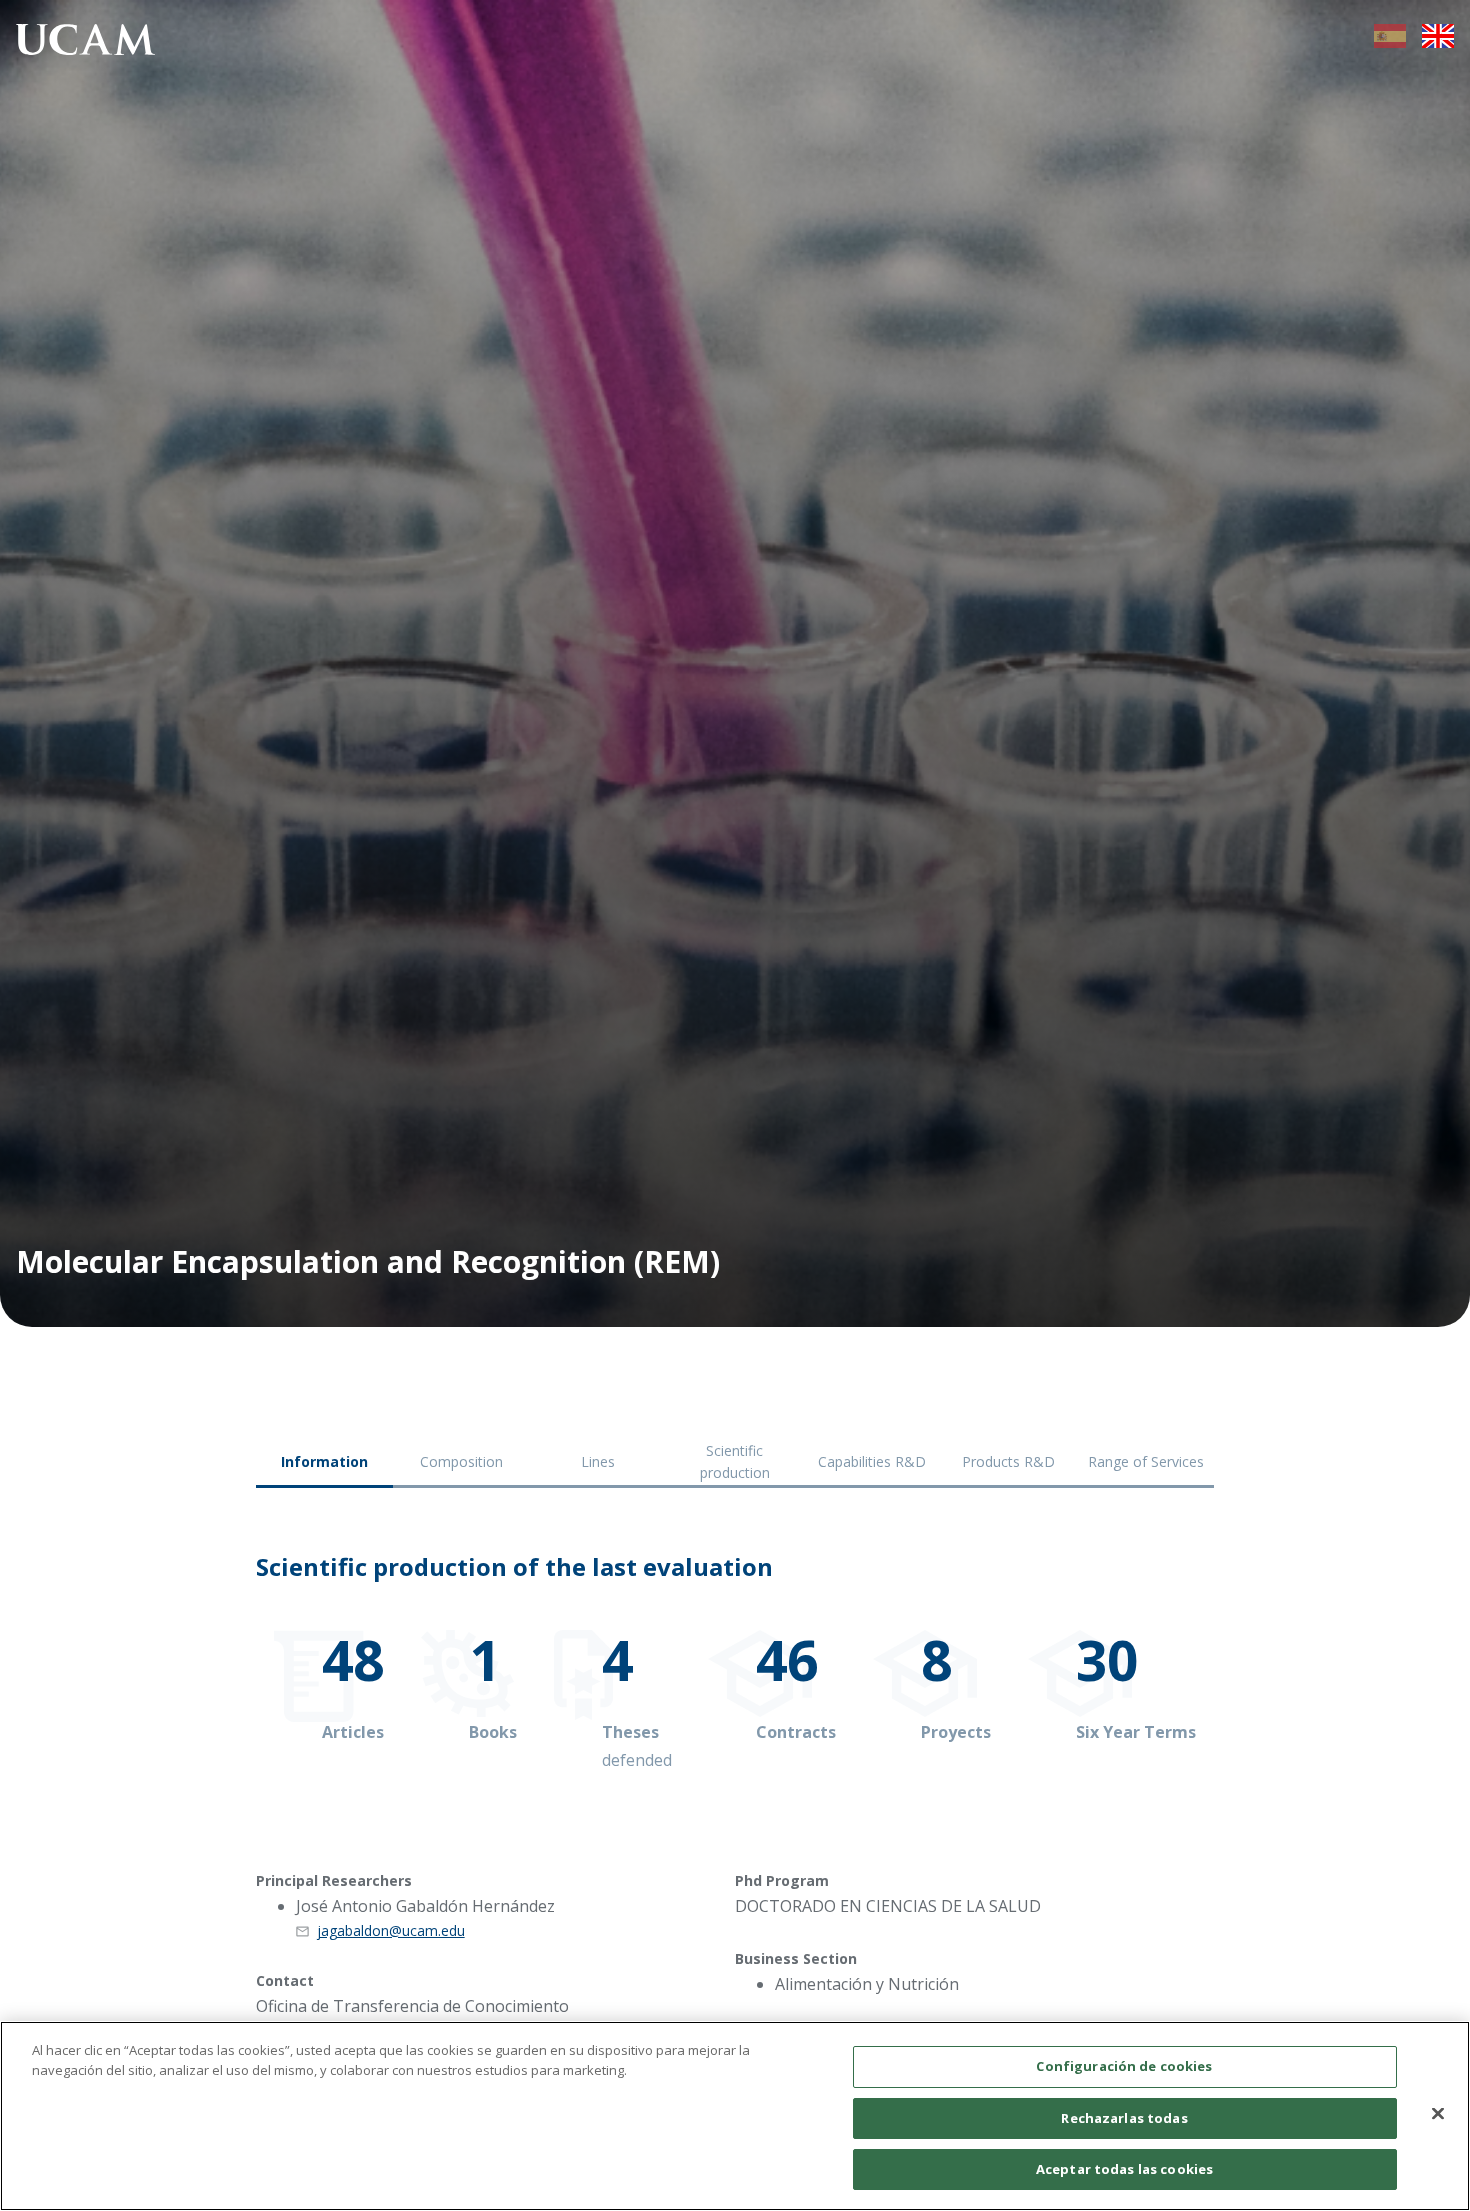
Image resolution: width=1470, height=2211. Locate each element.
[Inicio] (86, 43)
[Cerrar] (1438, 2114)
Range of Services (1146, 1461)
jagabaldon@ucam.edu (391, 1930)
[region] (735, 2116)
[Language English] (1438, 42)
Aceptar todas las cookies (1124, 2169)
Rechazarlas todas (1124, 2118)
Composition (461, 1461)
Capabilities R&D (872, 1461)
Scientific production (735, 1461)
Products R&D (1008, 1461)
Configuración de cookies (1124, 2066)
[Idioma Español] (1390, 42)
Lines (598, 1461)
